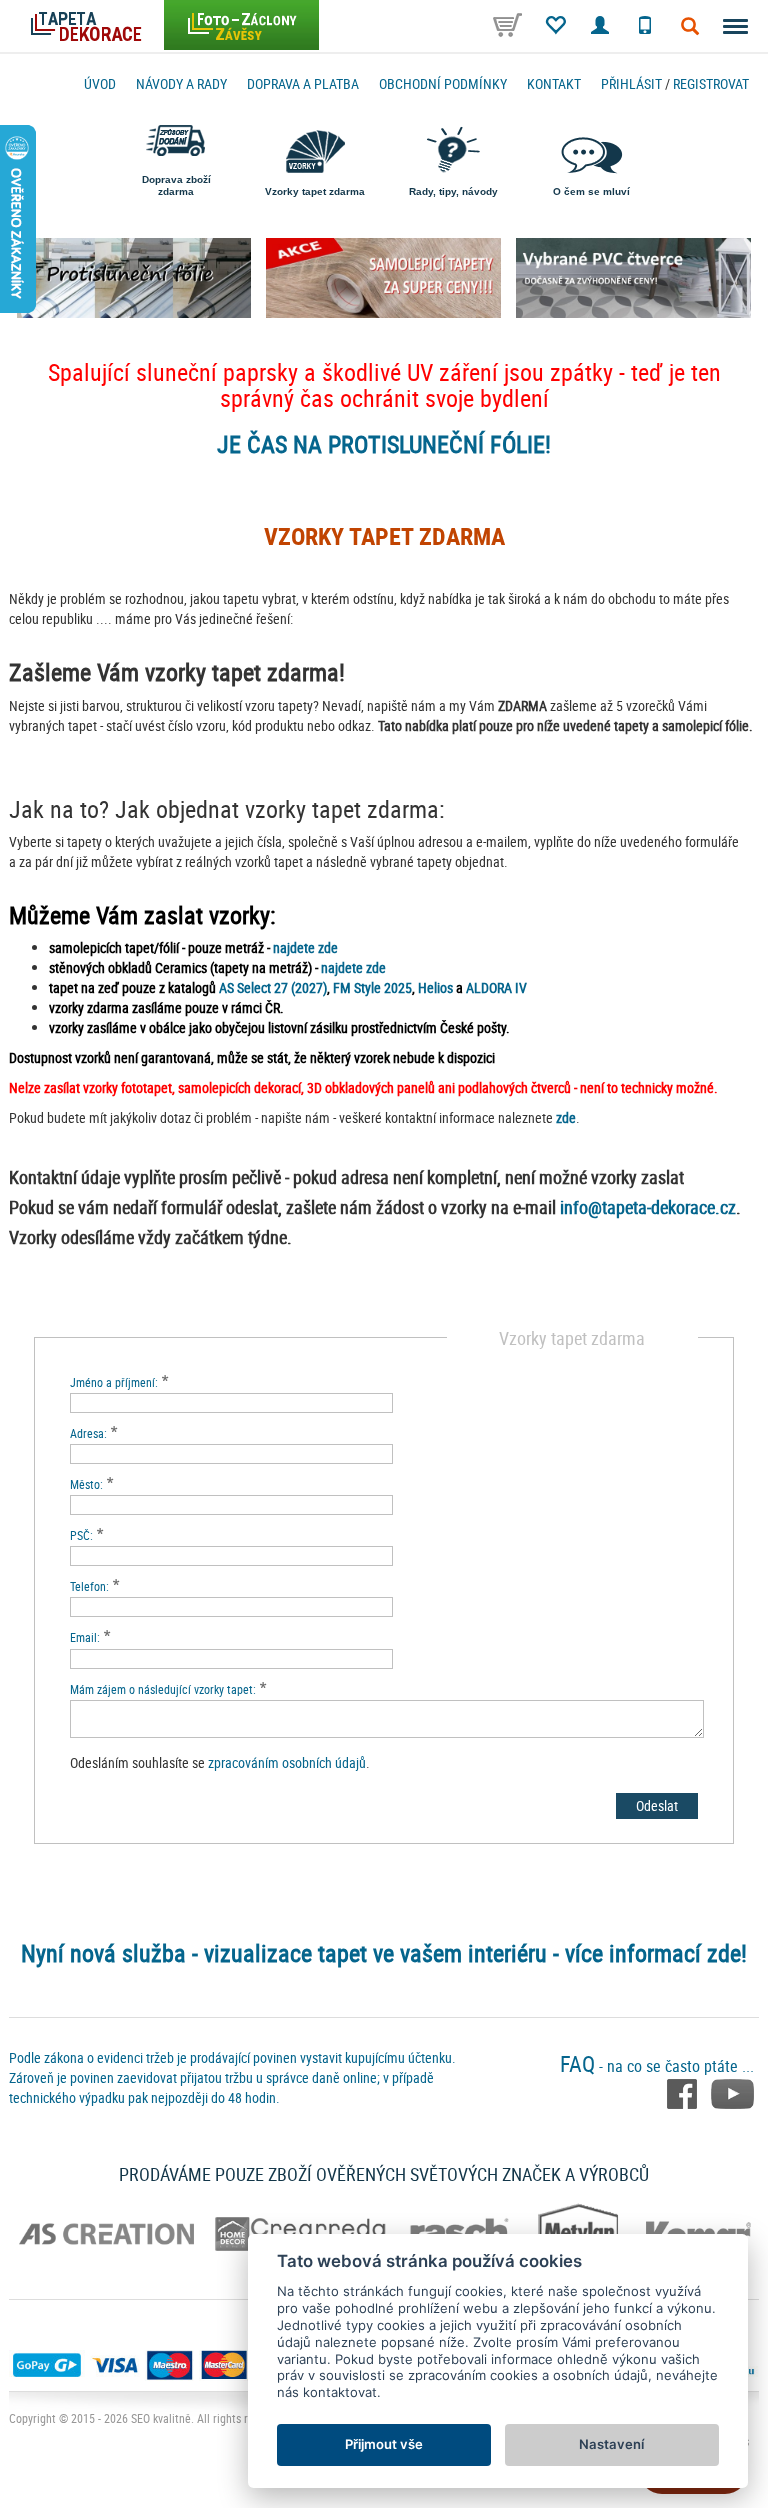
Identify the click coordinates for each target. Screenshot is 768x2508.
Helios (435, 987)
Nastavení (611, 2444)
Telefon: (89, 1586)
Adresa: (88, 1433)
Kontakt (554, 83)
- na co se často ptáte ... (657, 2066)
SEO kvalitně (161, 2418)
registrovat (711, 83)
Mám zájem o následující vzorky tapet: (163, 1689)
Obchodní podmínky (443, 83)
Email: (85, 1637)
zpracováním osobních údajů (287, 1762)
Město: (86, 1484)
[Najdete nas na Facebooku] (684, 2092)
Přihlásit (631, 83)
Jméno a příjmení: (114, 1382)
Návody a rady (181, 83)
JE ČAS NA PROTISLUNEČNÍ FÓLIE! (384, 444)
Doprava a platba (303, 83)
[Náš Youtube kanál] (732, 2092)
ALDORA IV (496, 987)
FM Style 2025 (372, 987)
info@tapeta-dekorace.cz (648, 1207)
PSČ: (81, 1535)
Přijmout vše (384, 2444)
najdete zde (305, 947)
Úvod (100, 83)
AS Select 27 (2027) (273, 987)
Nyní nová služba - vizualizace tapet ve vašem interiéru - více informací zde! (384, 1953)
